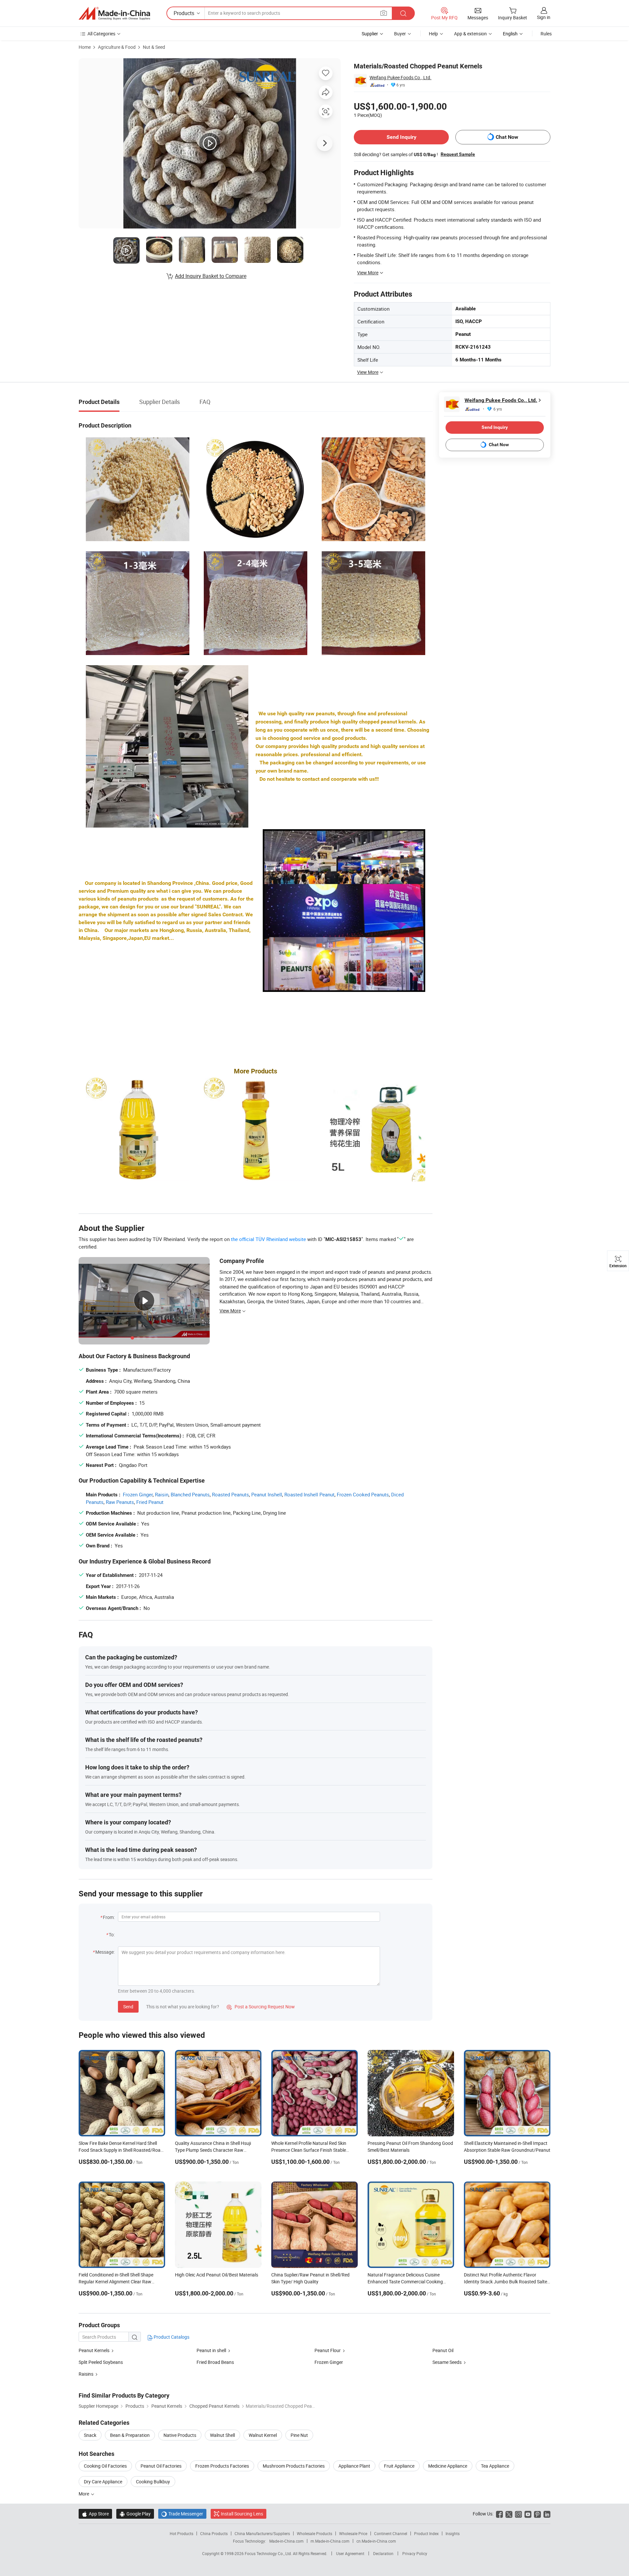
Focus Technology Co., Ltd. (269, 2553)
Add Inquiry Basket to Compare (211, 276)
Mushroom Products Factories (294, 2466)
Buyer (400, 34)
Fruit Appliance (399, 2466)
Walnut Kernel (263, 2435)
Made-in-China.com (286, 2541)
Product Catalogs (171, 2337)
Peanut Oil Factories (161, 2466)
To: (112, 1935)
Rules (546, 34)
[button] (384, 13)
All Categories (101, 34)
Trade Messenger (182, 2514)
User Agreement (350, 2553)
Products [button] (184, 13)
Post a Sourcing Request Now (261, 2007)
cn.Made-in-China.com (376, 2541)
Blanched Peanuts (190, 1494)
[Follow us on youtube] (528, 2514)
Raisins (86, 2374)
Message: (105, 1952)
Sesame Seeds (447, 2362)
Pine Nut (299, 2435)
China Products (214, 2533)
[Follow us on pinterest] (537, 2514)
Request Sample (458, 154)
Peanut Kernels (94, 2350)
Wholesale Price (353, 2533)
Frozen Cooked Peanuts (363, 1494)
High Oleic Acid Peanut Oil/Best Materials (217, 2275)
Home (85, 47)
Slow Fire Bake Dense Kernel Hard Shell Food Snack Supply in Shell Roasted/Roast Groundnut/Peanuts (122, 2150)
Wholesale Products (314, 2533)
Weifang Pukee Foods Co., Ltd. (400, 77)
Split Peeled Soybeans (101, 2362)
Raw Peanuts (120, 1502)
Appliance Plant (354, 2466)
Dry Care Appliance (103, 2482)
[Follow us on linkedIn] (547, 2514)
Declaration (383, 2553)
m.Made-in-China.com (330, 2541)
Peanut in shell (211, 2350)
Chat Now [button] (507, 137)
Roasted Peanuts (230, 1494)
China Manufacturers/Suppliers (262, 2533)
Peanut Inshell (267, 1494)
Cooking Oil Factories (105, 2466)
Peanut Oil (443, 2350)
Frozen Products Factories (222, 2466)
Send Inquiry (401, 137)
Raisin (162, 1494)
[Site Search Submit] (403, 13)
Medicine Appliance (448, 2466)
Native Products (180, 2435)
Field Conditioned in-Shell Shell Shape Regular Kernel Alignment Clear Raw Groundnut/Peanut (116, 2282)
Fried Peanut (150, 1502)
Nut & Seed (154, 47)
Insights (453, 2533)
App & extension (470, 34)
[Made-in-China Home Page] (114, 13)
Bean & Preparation (130, 2435)
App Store (95, 2514)
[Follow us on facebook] (499, 2514)
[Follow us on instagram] (518, 2514)
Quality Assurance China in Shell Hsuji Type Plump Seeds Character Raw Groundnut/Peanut (213, 2150)
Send (128, 2007)
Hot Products (181, 2533)
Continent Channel (391, 2533)
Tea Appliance (495, 2466)
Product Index (426, 2533)
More (84, 2494)
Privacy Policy (415, 2553)
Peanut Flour (328, 2350)
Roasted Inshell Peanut (309, 1494)
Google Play (135, 2514)
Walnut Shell (222, 2435)
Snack (90, 2435)
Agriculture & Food (117, 47)
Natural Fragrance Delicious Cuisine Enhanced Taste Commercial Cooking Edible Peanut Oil (405, 2282)
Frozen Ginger (138, 1494)
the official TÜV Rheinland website (268, 1239)
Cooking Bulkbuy (153, 2482)
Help (433, 34)
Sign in (544, 17)
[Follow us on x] (509, 2514)
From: (109, 1917)
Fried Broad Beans (215, 2362)
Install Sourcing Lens (242, 2514)
